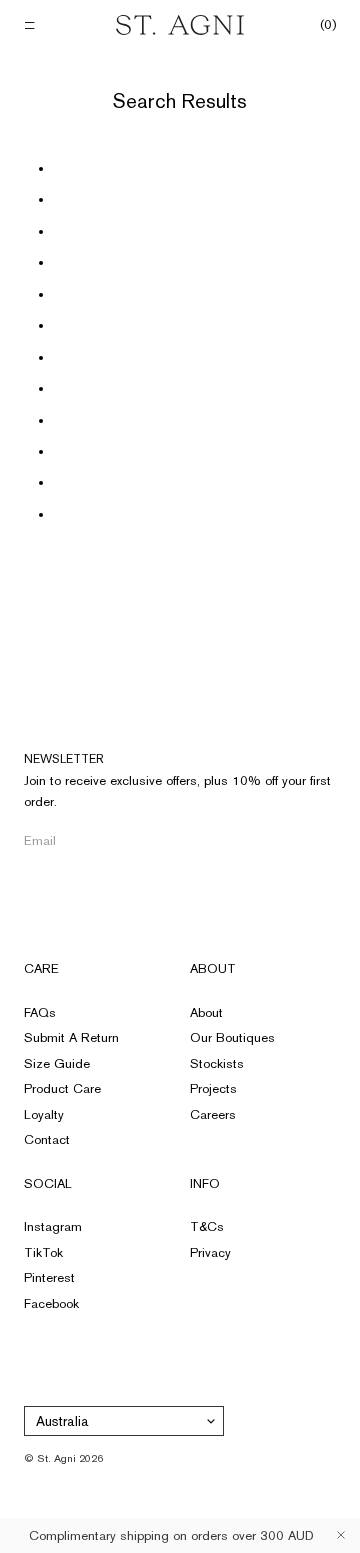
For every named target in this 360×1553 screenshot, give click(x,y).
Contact (47, 1139)
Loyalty (44, 1114)
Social (48, 1183)
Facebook (51, 1303)
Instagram (53, 1226)
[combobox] (124, 1421)
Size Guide (57, 1063)
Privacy (210, 1252)
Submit (329, 840)
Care (41, 968)
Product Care (62, 1088)
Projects (213, 1088)
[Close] (341, 1535)
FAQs (40, 1012)
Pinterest (49, 1277)
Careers (213, 1114)
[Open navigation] (31, 25)
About (213, 968)
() (328, 25)
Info (205, 1183)
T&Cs (207, 1226)
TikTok (43, 1252)
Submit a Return (71, 1037)
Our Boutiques (232, 1037)
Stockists (217, 1063)
